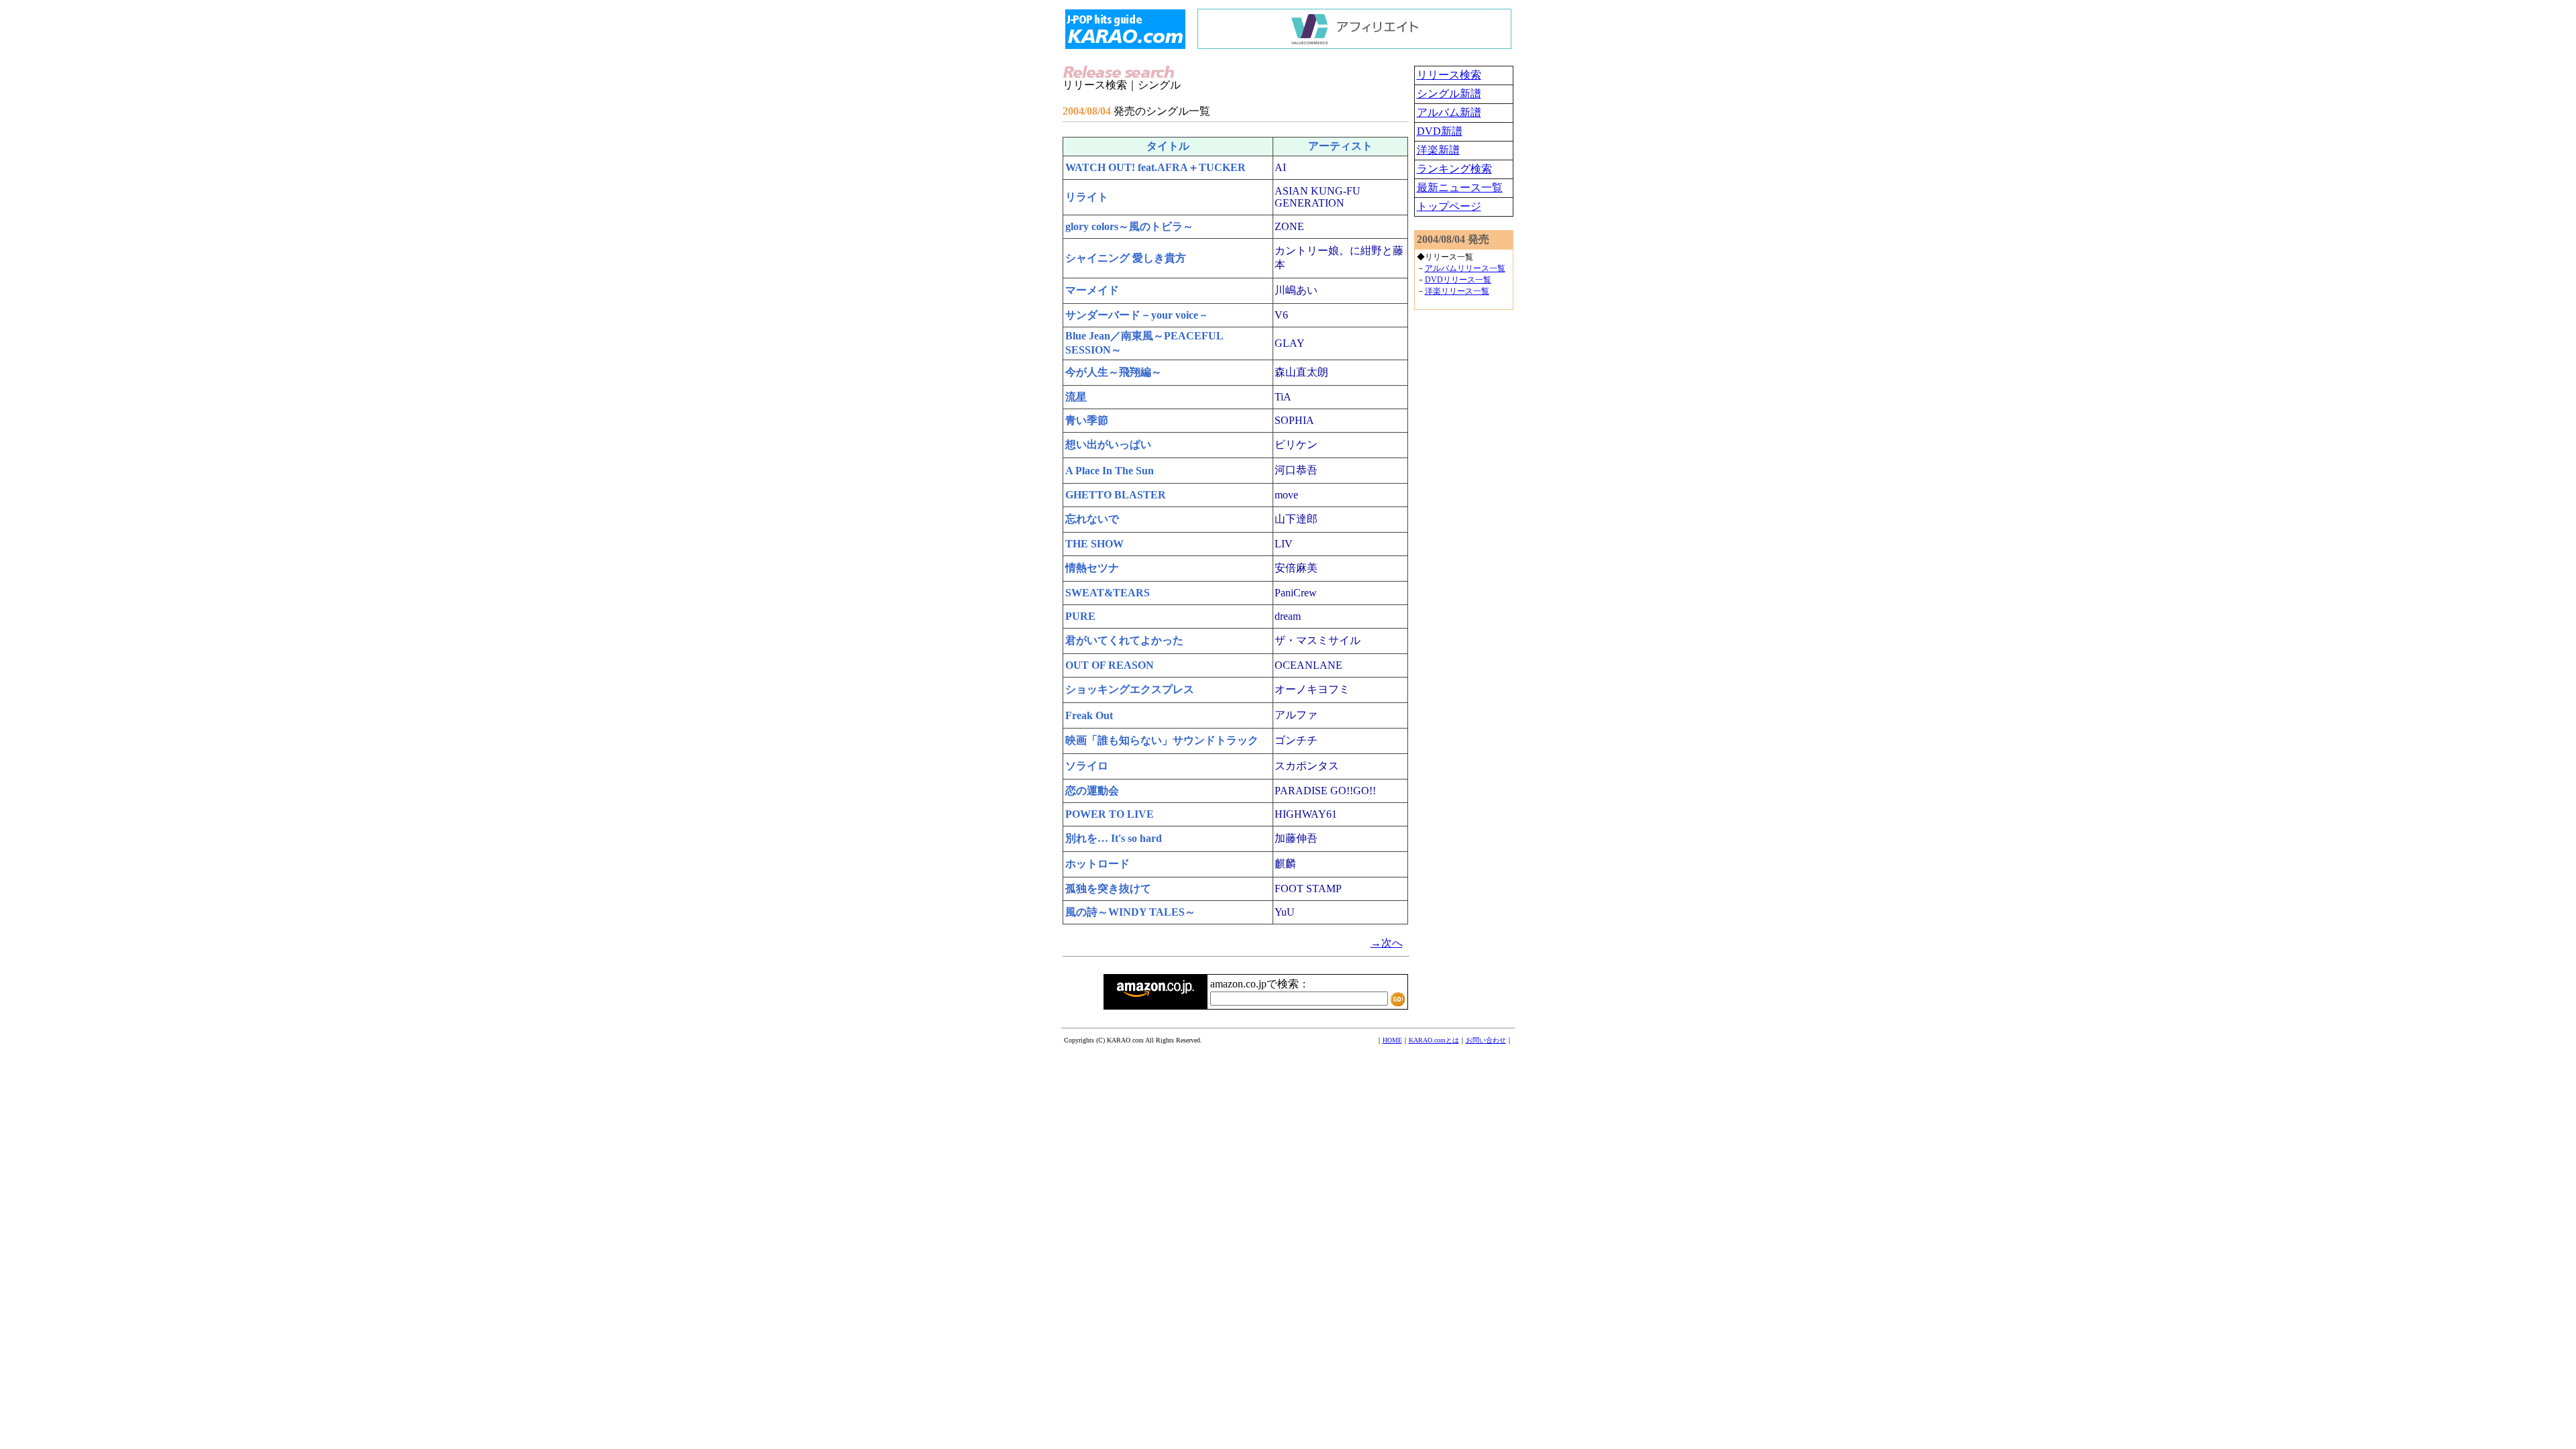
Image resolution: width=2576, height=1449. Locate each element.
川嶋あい (1296, 290)
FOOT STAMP (1308, 889)
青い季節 (1087, 420)
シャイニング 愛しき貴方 (1126, 258)
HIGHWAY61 (1306, 814)
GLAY (1290, 343)
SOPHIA (1294, 420)
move (1286, 495)
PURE (1080, 616)
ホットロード (1097, 864)
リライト (1087, 197)
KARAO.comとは (1434, 1040)
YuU (1285, 912)
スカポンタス (1307, 766)
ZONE (1289, 226)
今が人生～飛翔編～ (1114, 372)
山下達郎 (1296, 519)
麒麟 (1285, 864)
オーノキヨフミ (1312, 689)
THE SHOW (1094, 544)
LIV (1284, 544)
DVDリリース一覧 (1458, 280)
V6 (1281, 315)
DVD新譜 (1440, 131)
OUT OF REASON (1110, 665)
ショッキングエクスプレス (1130, 689)
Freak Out (1089, 715)
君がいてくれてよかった (1124, 640)
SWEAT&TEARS (1108, 593)
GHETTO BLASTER (1116, 495)
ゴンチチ (1296, 740)
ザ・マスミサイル (1318, 640)
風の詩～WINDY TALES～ (1130, 912)
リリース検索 (1449, 75)
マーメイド (1092, 290)
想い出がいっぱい (1108, 444)
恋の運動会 (1092, 791)
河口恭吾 (1296, 470)
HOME (1392, 1040)
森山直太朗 (1301, 372)
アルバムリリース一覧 (1465, 268)
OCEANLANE (1308, 665)
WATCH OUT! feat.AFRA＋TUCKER (1156, 167)
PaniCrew (1296, 593)
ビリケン (1296, 444)
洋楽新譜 (1438, 150)
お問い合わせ (1486, 1040)
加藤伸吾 (1296, 838)
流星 (1076, 397)
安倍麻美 (1296, 568)
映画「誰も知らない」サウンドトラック (1162, 740)
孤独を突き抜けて (1108, 889)
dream (1288, 616)
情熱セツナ (1092, 568)
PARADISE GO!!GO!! (1325, 791)
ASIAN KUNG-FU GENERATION (1318, 197)
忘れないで (1092, 519)
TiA (1283, 397)
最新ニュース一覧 (1460, 187)
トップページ (1449, 206)
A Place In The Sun (1110, 471)
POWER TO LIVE (1110, 814)
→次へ (1387, 943)
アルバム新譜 (1449, 112)
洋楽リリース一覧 (1457, 291)
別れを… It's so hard (1114, 838)
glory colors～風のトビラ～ (1129, 226)
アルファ (1296, 715)
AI (1280, 167)
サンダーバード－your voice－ (1137, 315)
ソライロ (1087, 766)
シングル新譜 (1449, 94)
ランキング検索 (1454, 169)
